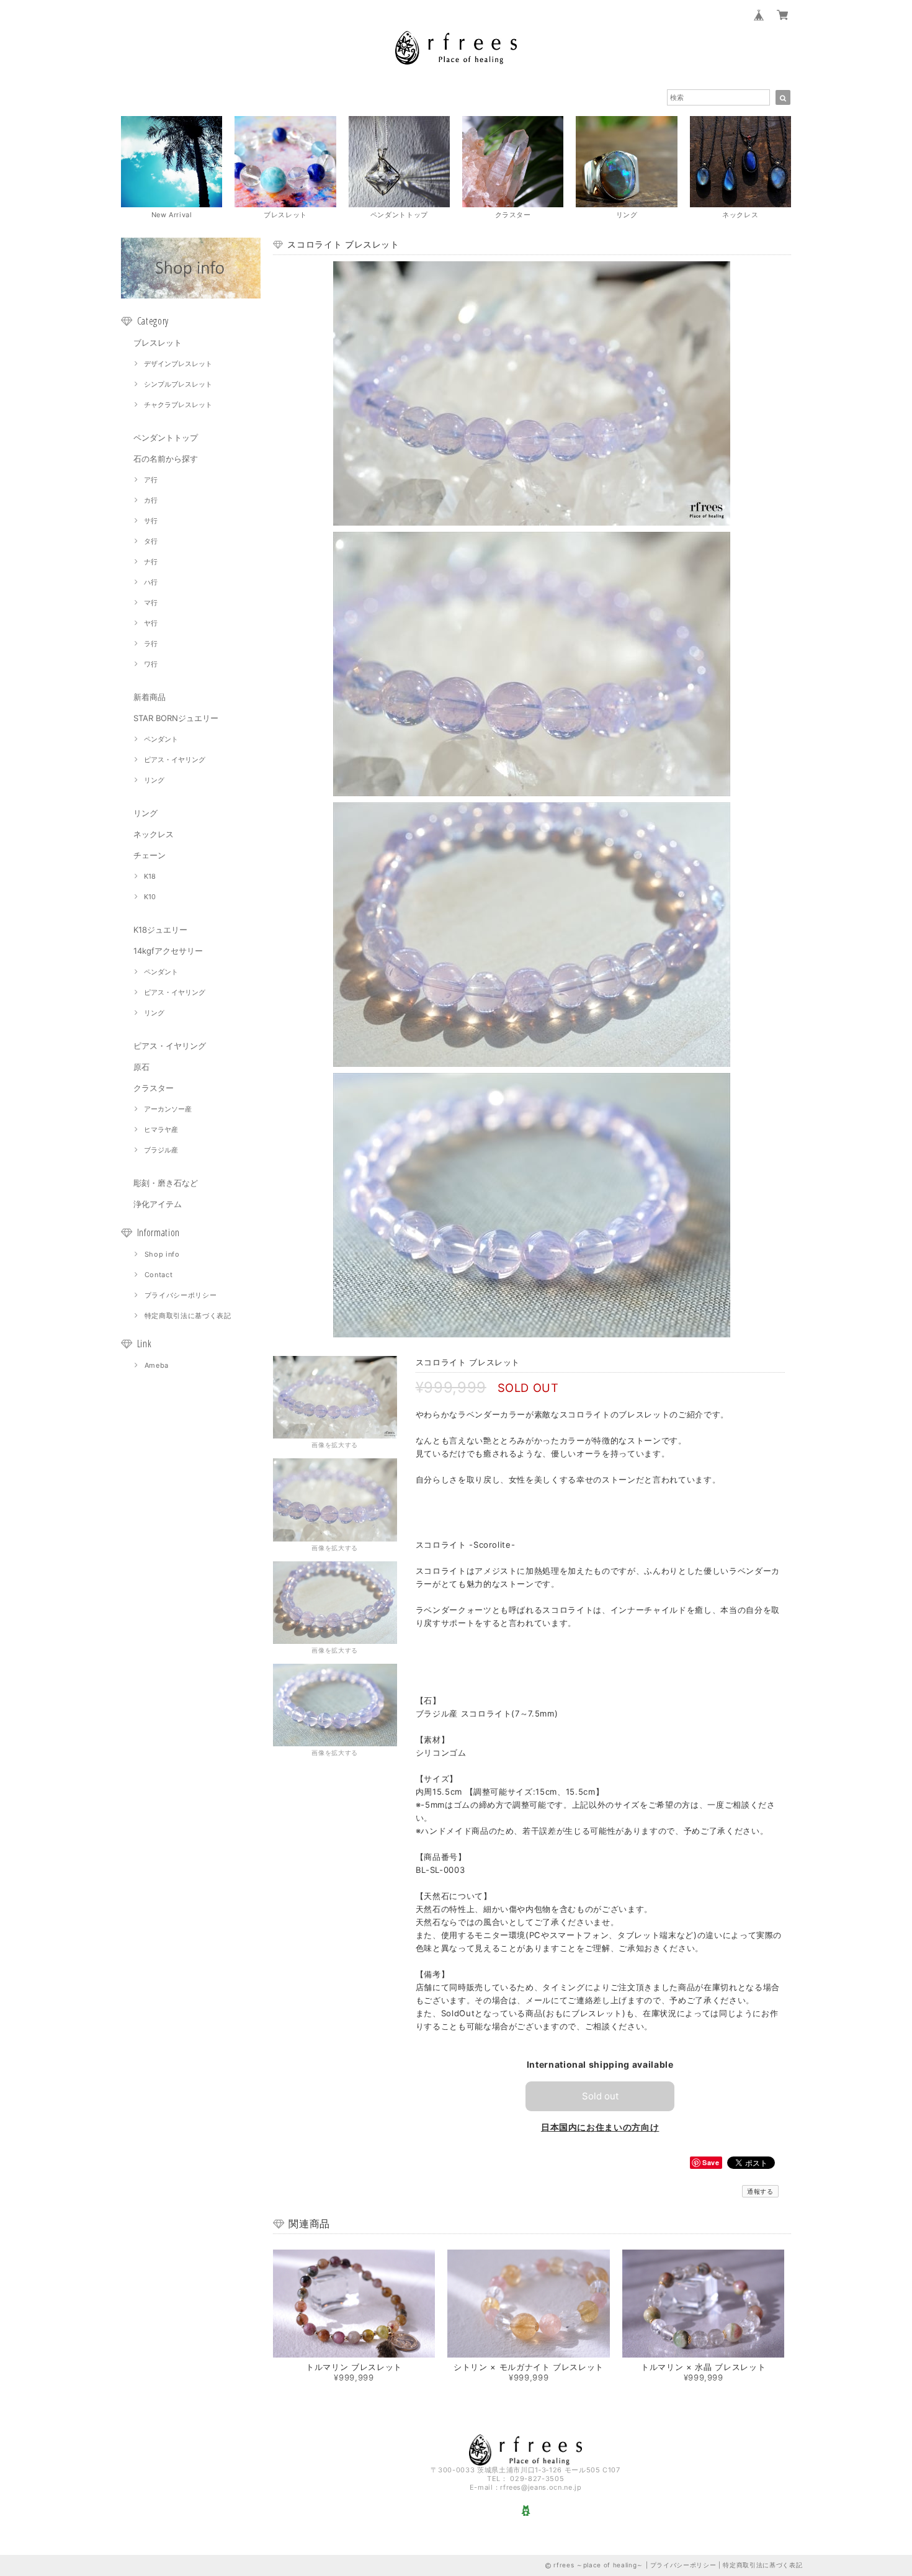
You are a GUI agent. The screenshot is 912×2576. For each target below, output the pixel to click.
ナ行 (151, 562)
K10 (150, 897)
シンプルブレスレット (178, 384)
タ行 (151, 541)
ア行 (151, 480)
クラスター (154, 1088)
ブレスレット (158, 343)
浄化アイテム (158, 1204)
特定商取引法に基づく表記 (188, 1316)
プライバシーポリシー (181, 1295)
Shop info (162, 1254)
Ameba (157, 1365)
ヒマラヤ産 (161, 1129)
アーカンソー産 (168, 1109)
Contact (159, 1275)
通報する (760, 2191)
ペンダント (161, 739)
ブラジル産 (161, 1150)
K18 (150, 876)
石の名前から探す (166, 459)
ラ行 (151, 644)
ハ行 (151, 582)
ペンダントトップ (166, 438)
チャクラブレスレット (178, 405)
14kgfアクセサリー (168, 951)
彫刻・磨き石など (166, 1183)
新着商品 (150, 697)
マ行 (151, 603)
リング (154, 780)
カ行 (151, 500)
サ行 (151, 521)
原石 (141, 1067)
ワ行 (151, 664)
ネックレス (154, 834)
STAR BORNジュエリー (176, 718)
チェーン (150, 855)
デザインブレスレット (178, 364)
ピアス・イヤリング (175, 760)
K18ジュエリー (160, 930)
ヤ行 (151, 623)
